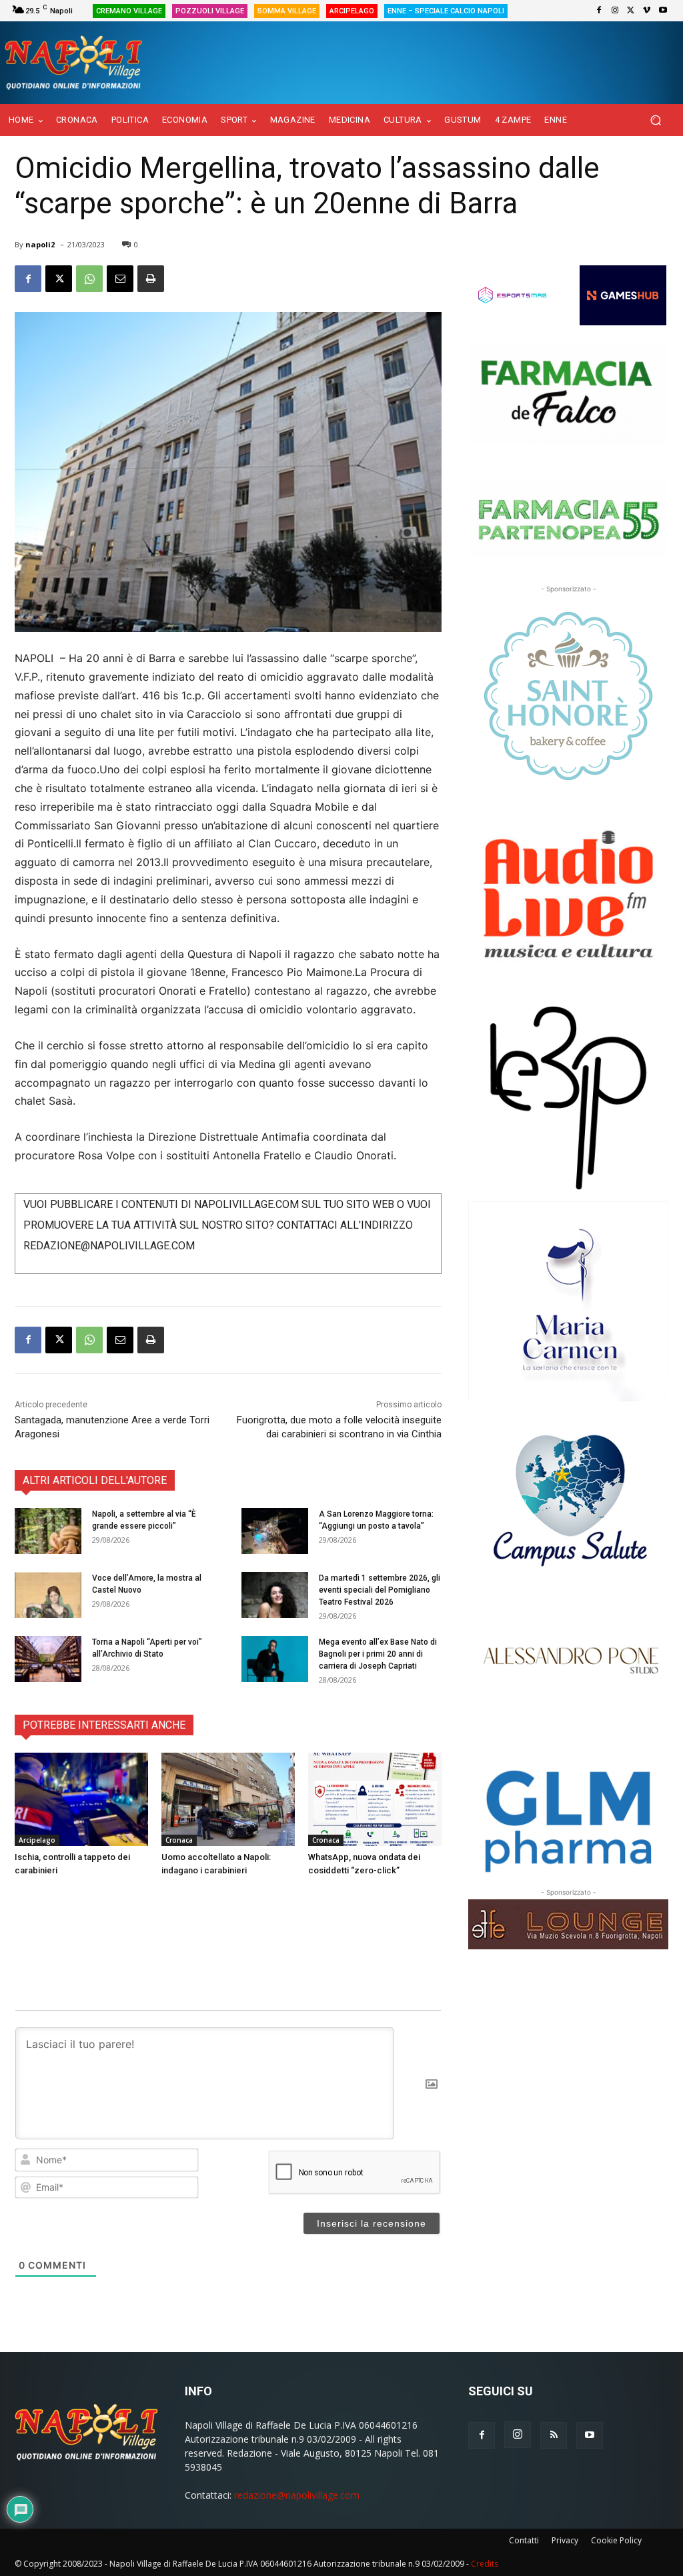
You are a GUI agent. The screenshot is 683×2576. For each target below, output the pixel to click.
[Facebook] (599, 11)
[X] (631, 11)
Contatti (524, 2540)
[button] (655, 120)
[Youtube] (663, 11)
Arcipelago (37, 1840)
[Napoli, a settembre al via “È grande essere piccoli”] (48, 1531)
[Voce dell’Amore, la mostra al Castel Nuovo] (48, 1595)
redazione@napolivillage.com (297, 2495)
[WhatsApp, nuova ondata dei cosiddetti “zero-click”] (375, 1799)
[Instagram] (615, 11)
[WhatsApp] (89, 279)
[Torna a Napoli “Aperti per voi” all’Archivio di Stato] (48, 1659)
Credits (485, 2564)
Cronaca (179, 1840)
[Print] (151, 279)
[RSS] (554, 2435)
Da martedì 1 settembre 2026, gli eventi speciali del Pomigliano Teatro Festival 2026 (380, 1590)
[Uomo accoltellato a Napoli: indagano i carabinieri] (228, 1799)
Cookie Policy (616, 2540)
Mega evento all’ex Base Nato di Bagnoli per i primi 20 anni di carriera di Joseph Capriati (378, 1654)
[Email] (120, 279)
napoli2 (40, 244)
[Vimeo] (647, 11)
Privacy (565, 2540)
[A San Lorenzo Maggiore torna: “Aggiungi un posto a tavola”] (275, 1531)
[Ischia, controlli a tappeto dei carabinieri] (81, 1799)
